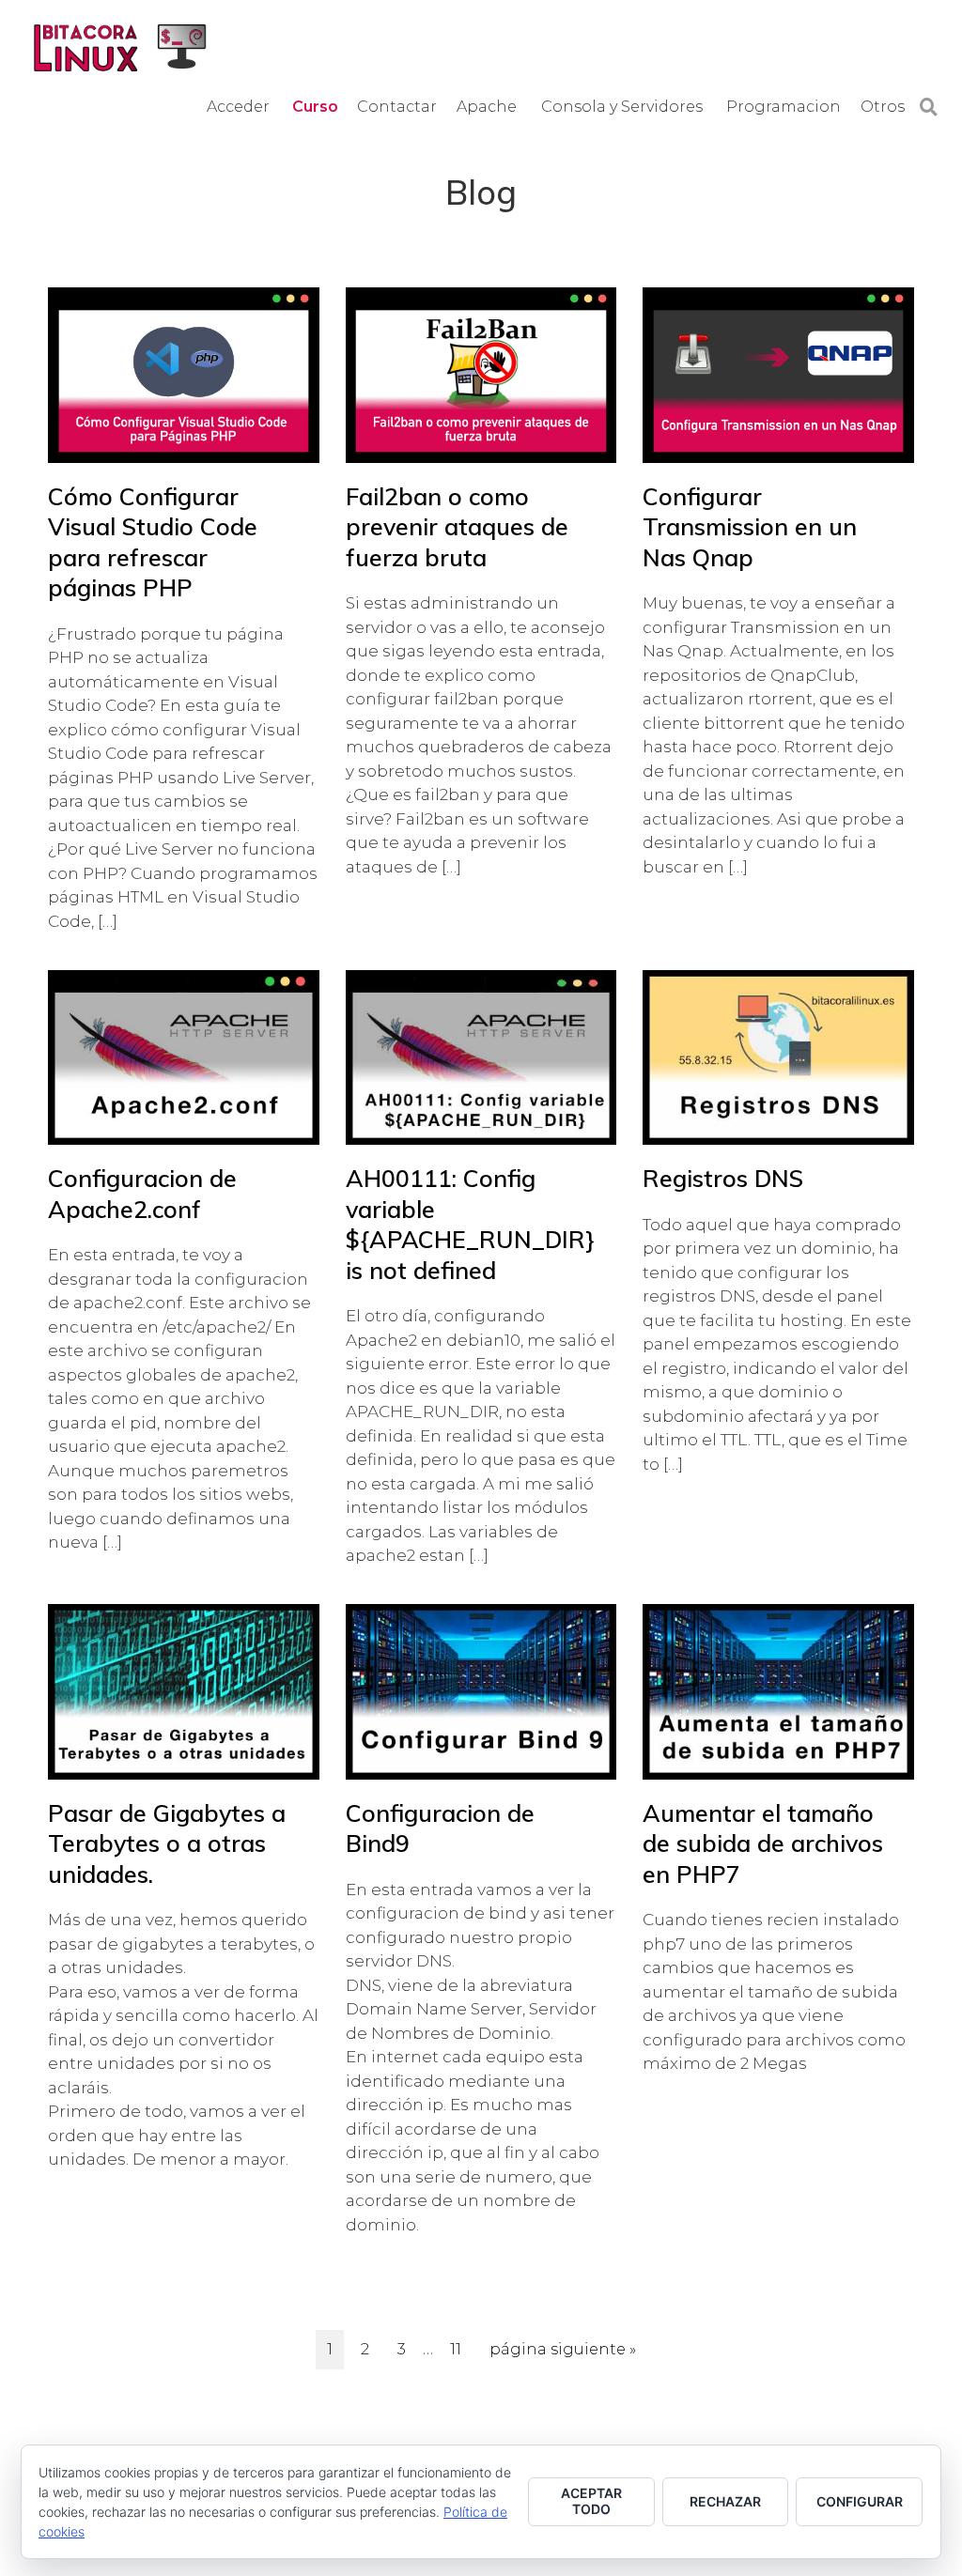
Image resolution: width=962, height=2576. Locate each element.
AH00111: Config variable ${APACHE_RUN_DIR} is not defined (468, 1224)
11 (461, 2349)
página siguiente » (562, 2354)
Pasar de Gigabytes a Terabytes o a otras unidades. (167, 1843)
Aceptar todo (591, 2501)
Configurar (860, 2501)
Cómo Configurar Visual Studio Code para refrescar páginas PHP (153, 542)
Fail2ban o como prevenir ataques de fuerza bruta (457, 527)
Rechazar (725, 2501)
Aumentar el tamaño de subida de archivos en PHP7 (763, 1843)
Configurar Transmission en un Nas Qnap (750, 527)
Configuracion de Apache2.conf (142, 1194)
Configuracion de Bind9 (440, 1828)
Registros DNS (723, 1178)
